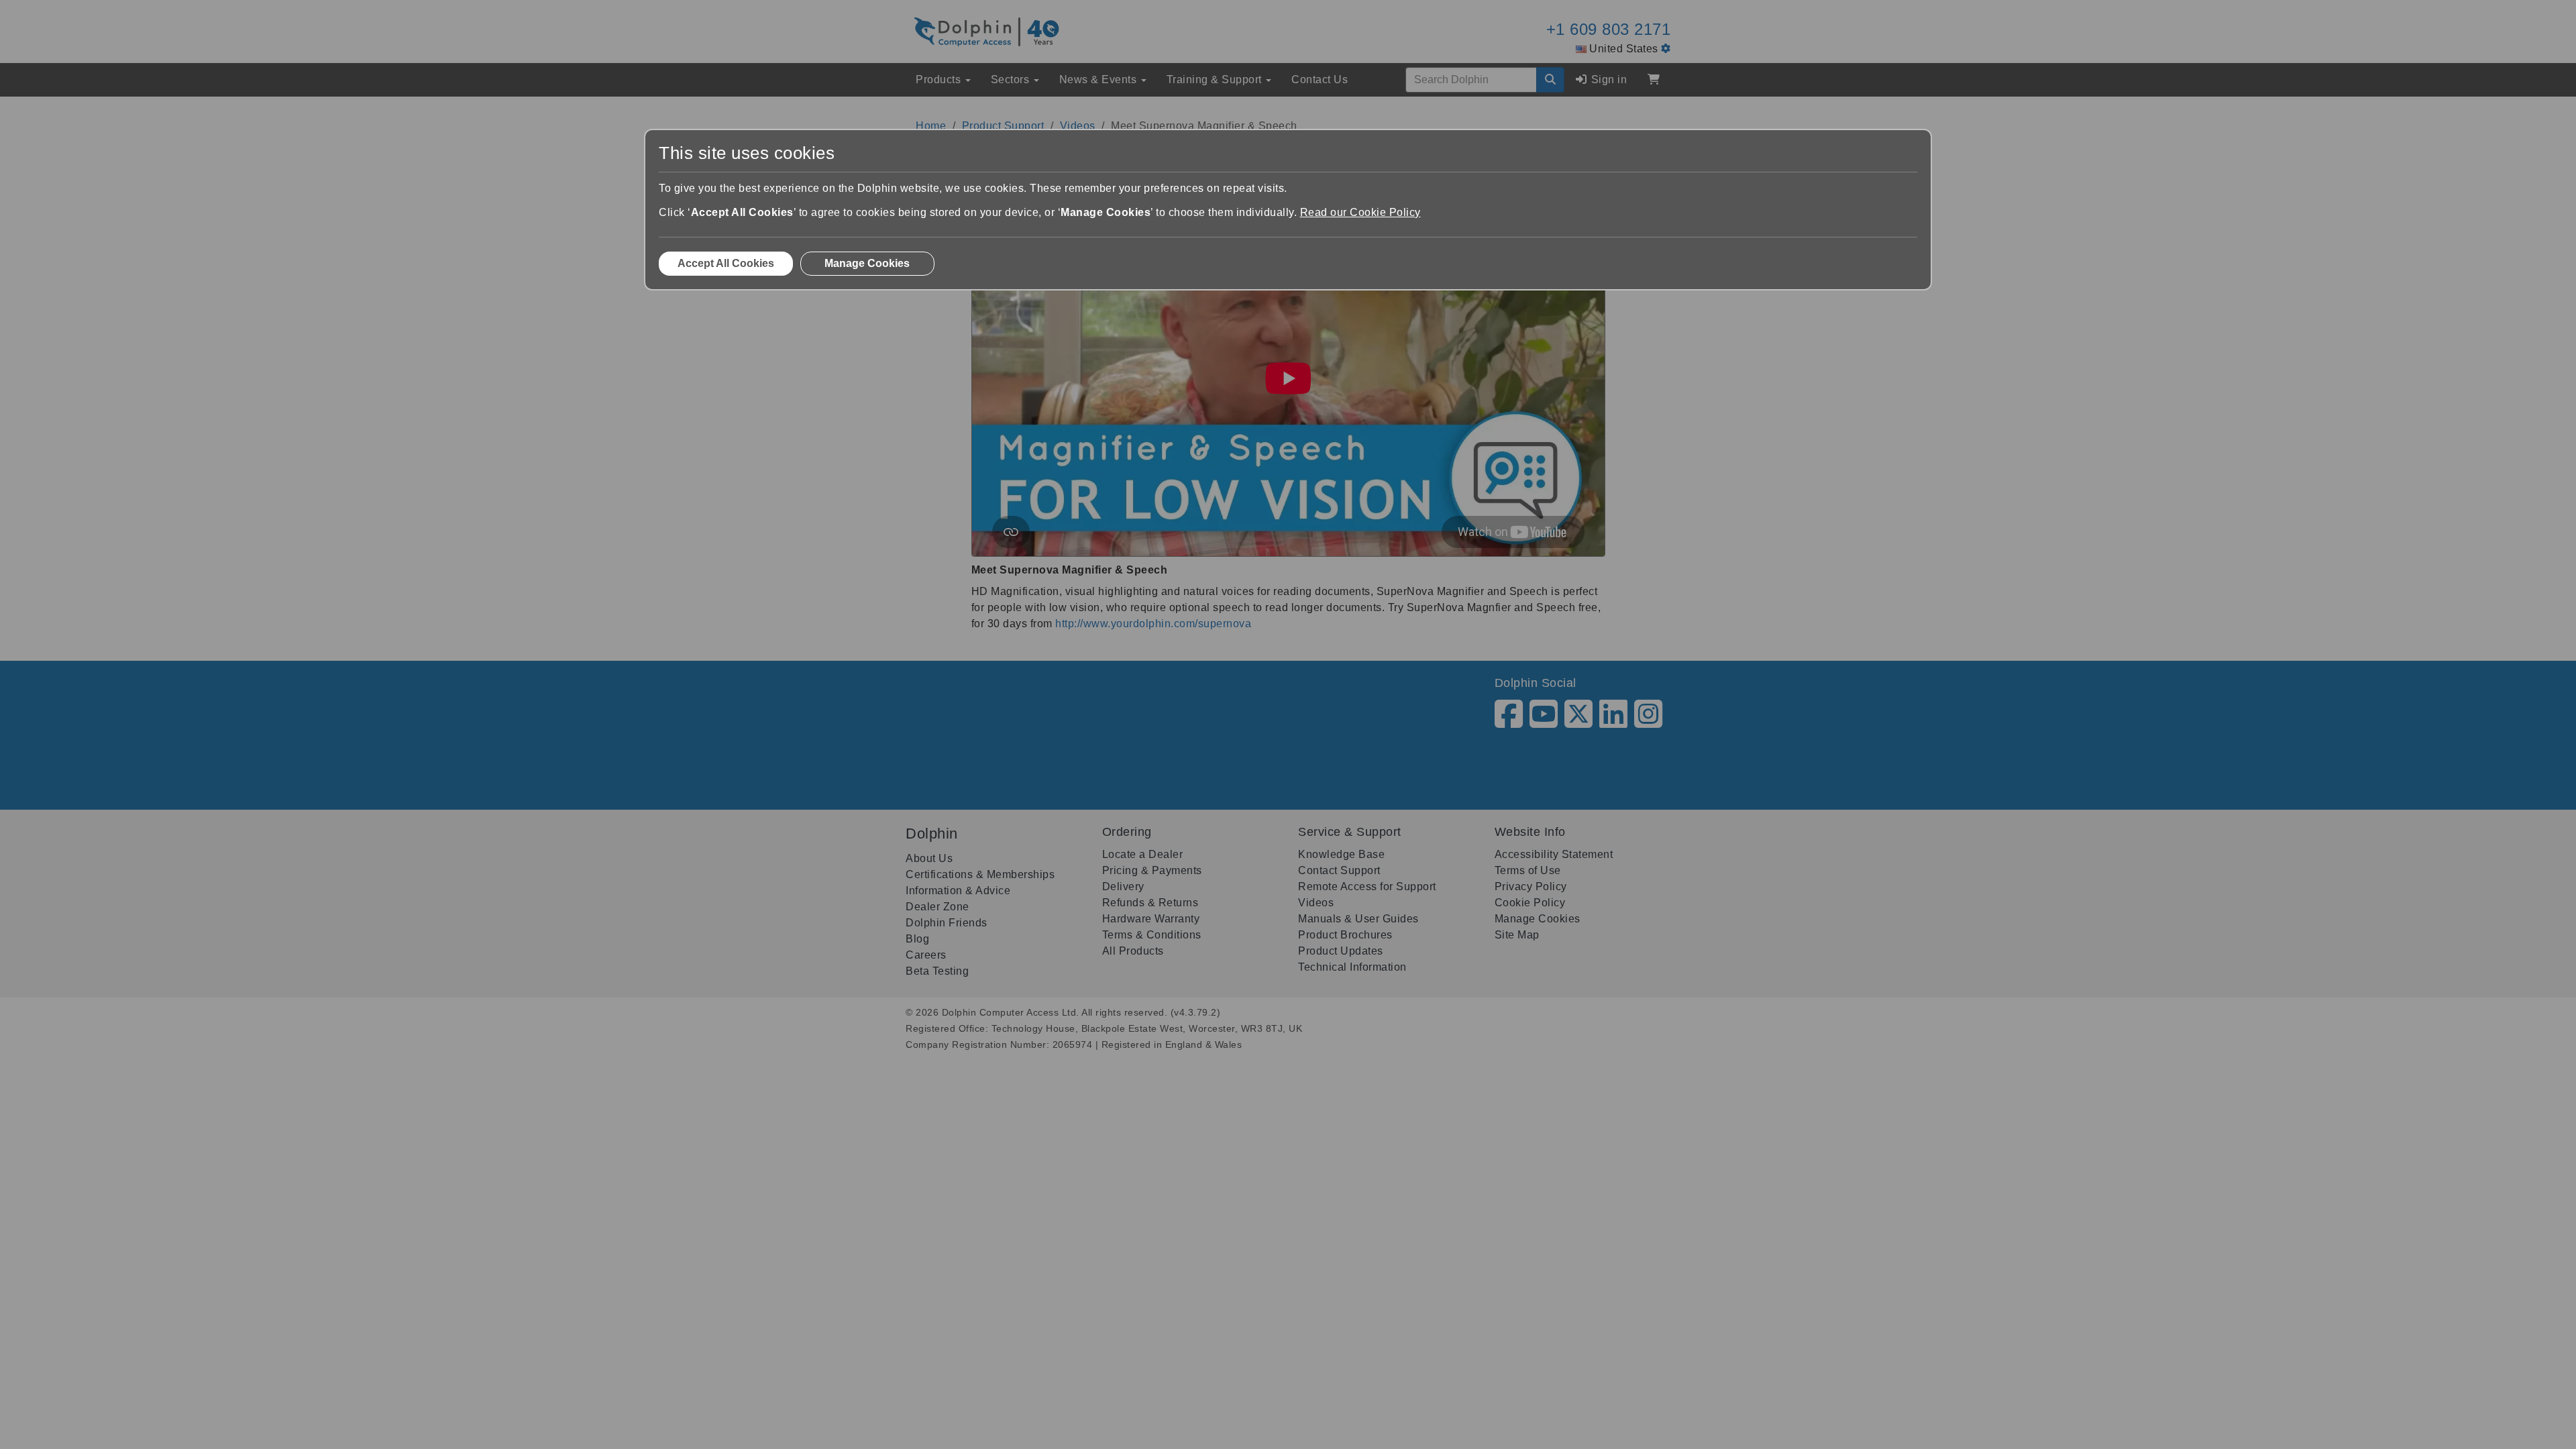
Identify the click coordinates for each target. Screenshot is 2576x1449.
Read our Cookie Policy (1360, 212)
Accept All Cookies (726, 263)
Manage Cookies (867, 263)
